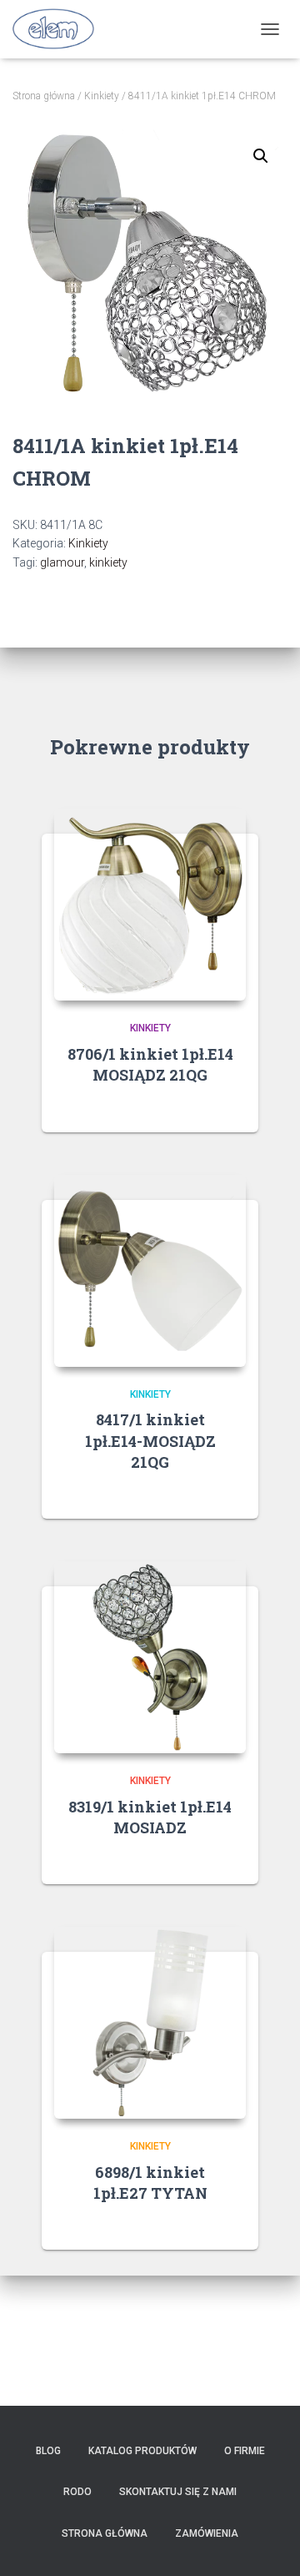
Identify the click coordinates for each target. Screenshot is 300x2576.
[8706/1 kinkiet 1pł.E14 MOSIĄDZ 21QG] (150, 905)
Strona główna (44, 96)
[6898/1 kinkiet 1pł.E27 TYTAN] (150, 2023)
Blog (48, 2451)
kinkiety (108, 562)
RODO (77, 2492)
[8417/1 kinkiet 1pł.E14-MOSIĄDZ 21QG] (150, 1271)
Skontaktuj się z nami (178, 2492)
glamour (62, 562)
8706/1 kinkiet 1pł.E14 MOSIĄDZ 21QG (150, 1064)
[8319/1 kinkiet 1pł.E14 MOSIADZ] (150, 1657)
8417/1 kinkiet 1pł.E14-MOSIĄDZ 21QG (150, 1440)
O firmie (245, 2451)
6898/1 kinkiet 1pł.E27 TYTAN (150, 2183)
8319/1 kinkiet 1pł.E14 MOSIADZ (150, 1817)
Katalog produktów (142, 2451)
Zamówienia (207, 2533)
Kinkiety (102, 96)
